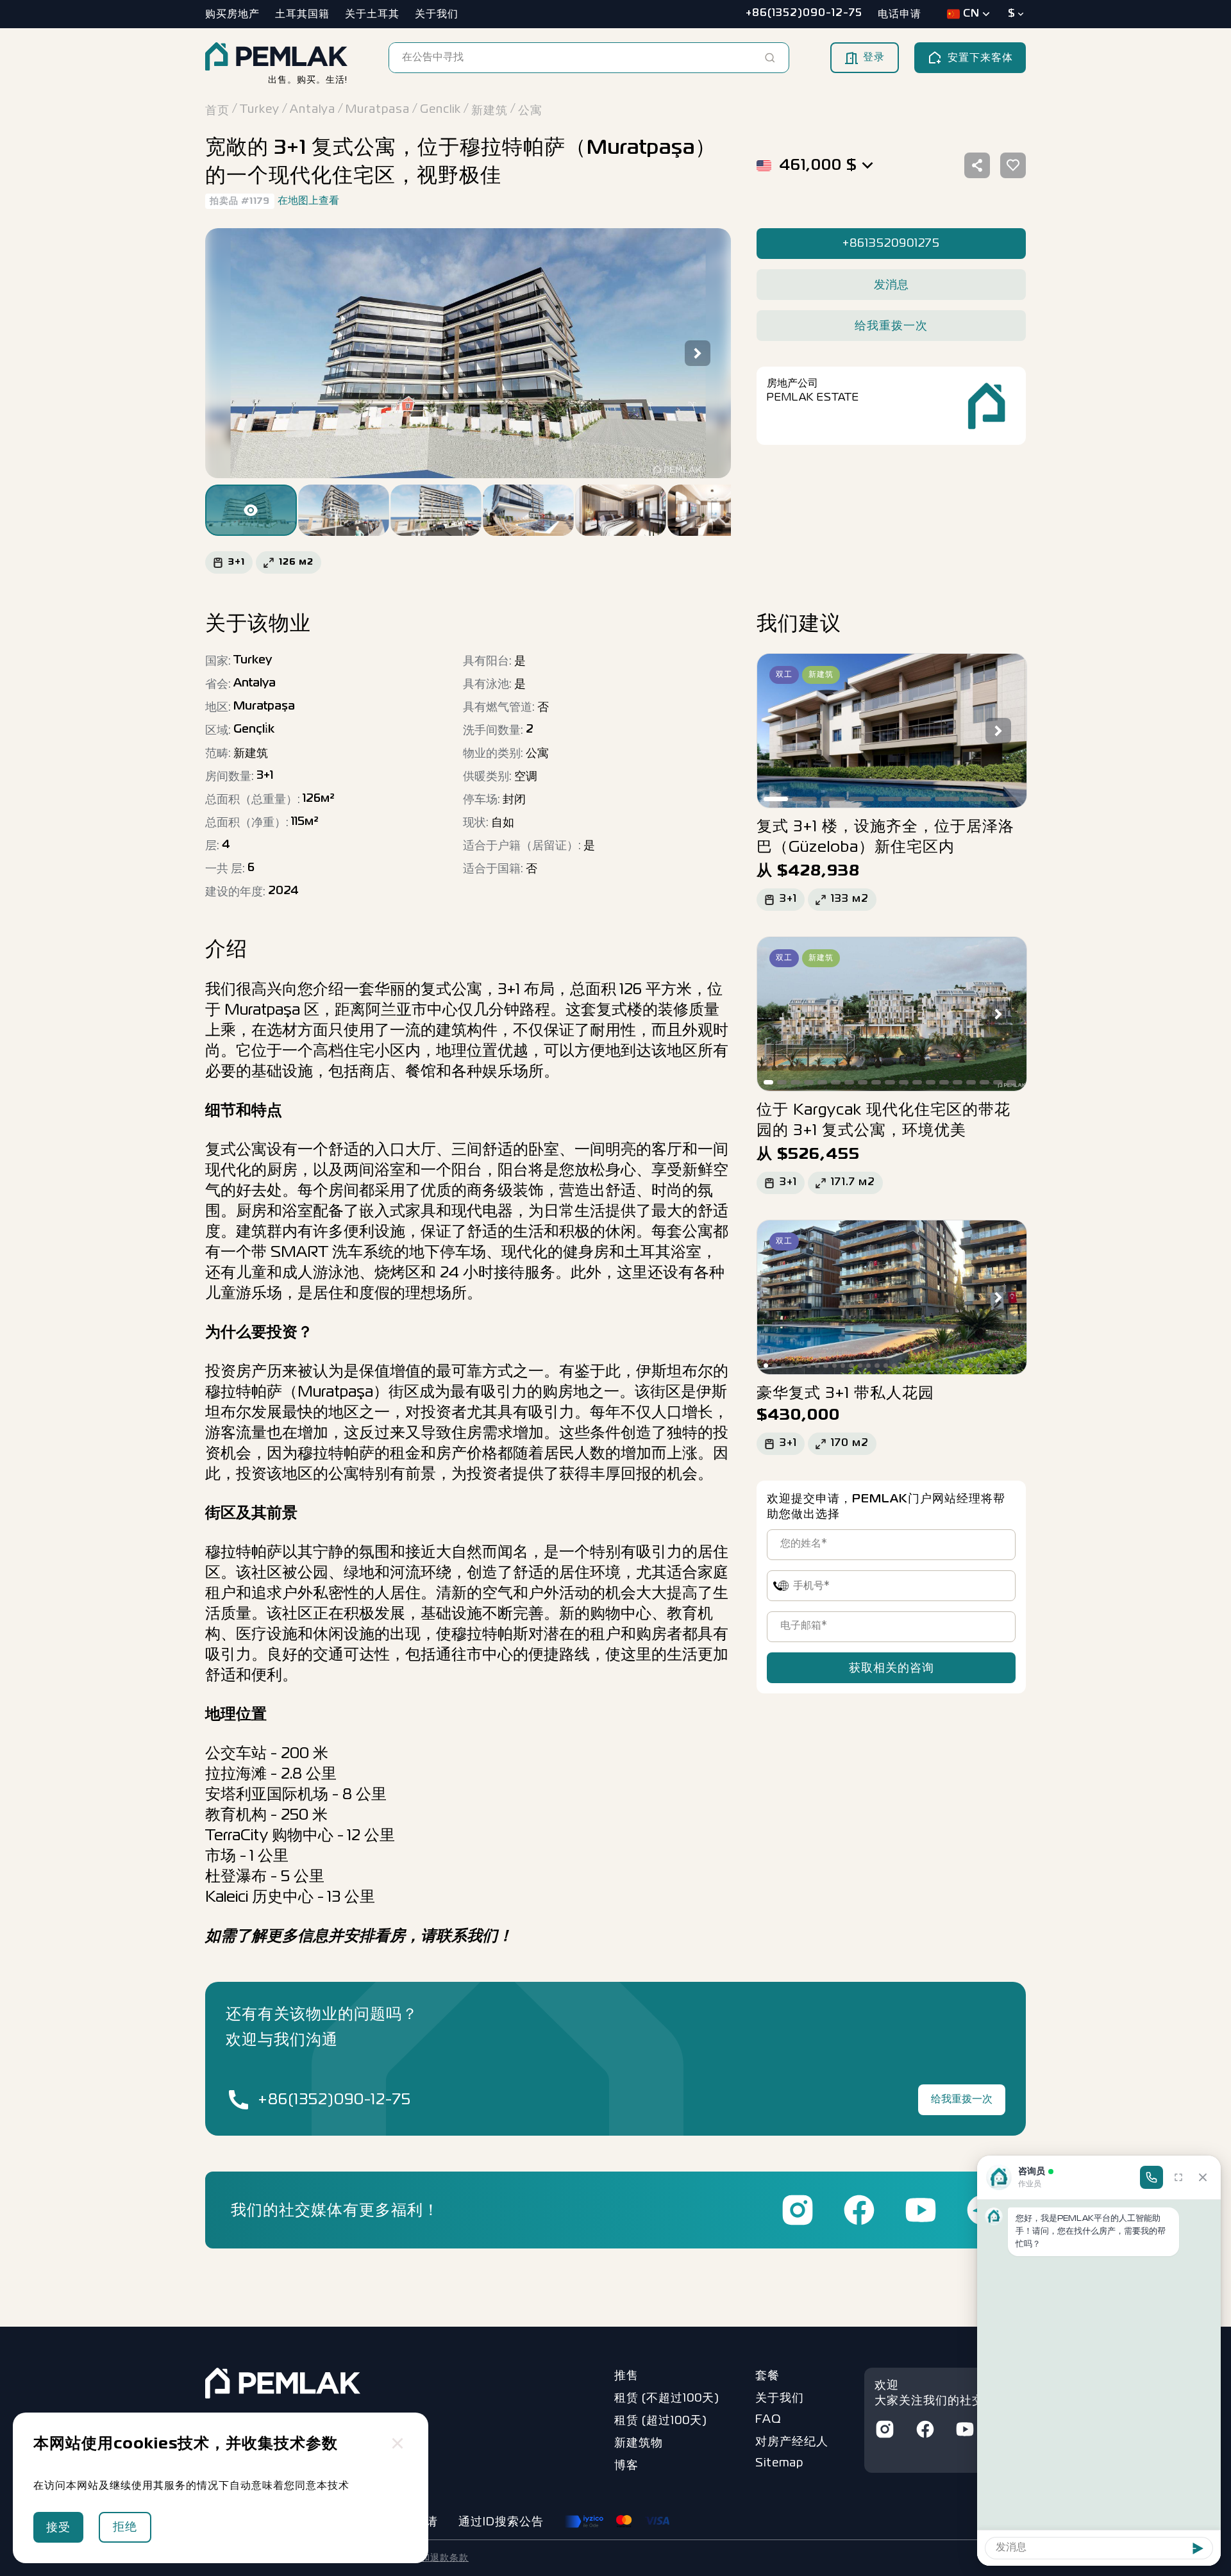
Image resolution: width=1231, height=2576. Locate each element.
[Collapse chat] (1203, 2177)
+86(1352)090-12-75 (334, 2100)
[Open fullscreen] (1178, 2177)
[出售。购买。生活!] (276, 58)
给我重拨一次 (962, 2100)
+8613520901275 (891, 244)
